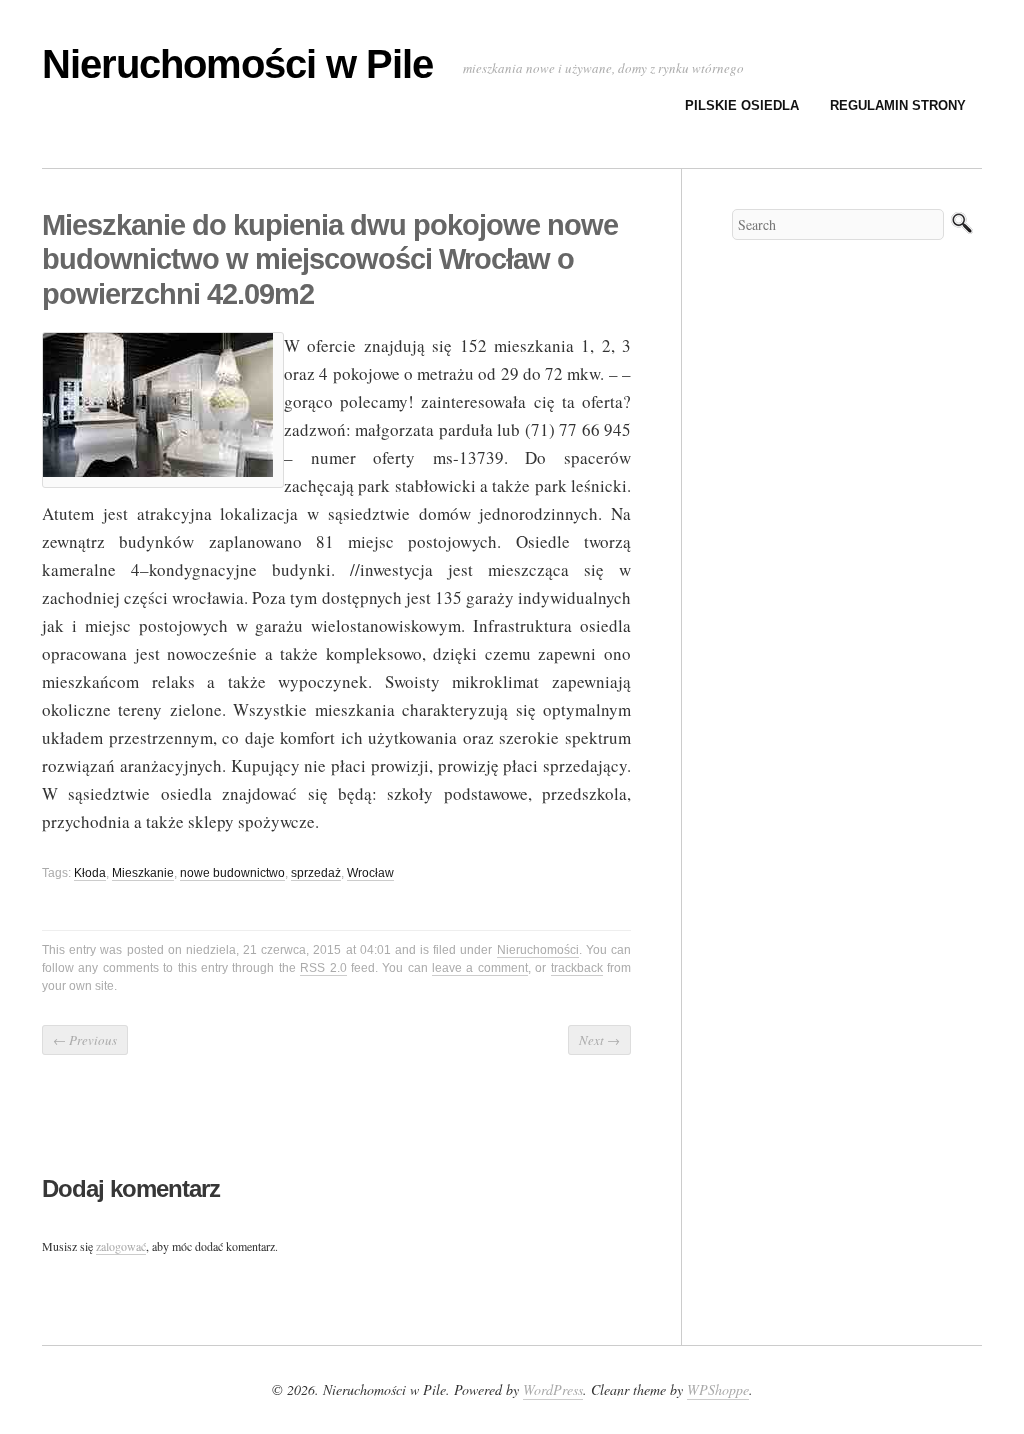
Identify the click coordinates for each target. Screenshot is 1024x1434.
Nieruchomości (538, 950)
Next (599, 1040)
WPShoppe (718, 1389)
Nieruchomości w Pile (237, 64)
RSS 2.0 (323, 968)
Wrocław (370, 873)
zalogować (121, 1246)
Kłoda (90, 873)
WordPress (553, 1389)
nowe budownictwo (232, 873)
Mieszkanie (143, 873)
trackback (577, 968)
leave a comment (480, 968)
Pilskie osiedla (742, 105)
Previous (85, 1040)
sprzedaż (316, 873)
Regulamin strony (898, 105)
